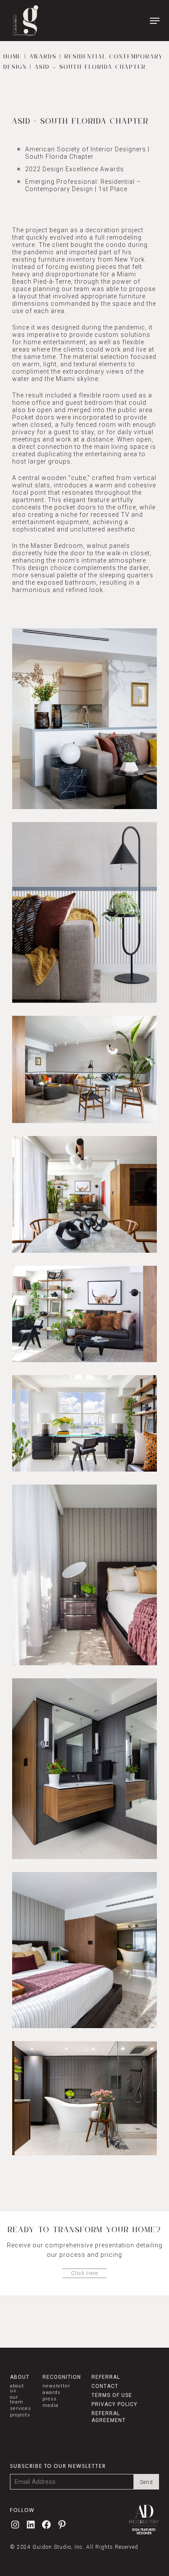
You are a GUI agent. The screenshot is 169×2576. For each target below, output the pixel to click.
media (50, 2405)
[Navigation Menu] (155, 21)
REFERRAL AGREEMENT (109, 2417)
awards (52, 2392)
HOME (13, 57)
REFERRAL (106, 2377)
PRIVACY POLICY (114, 2404)
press (50, 2399)
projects (20, 2415)
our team (17, 2400)
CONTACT (105, 2386)
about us (17, 2388)
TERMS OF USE (112, 2395)
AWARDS (43, 57)
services (21, 2408)
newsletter (56, 2386)
